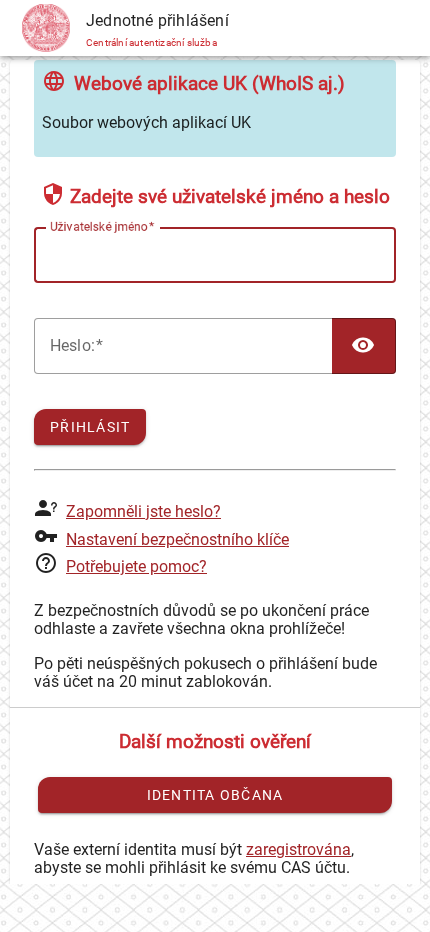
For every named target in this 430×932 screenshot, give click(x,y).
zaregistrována (298, 849)
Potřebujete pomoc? (136, 566)
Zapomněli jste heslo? (143, 511)
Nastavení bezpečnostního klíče (177, 539)
